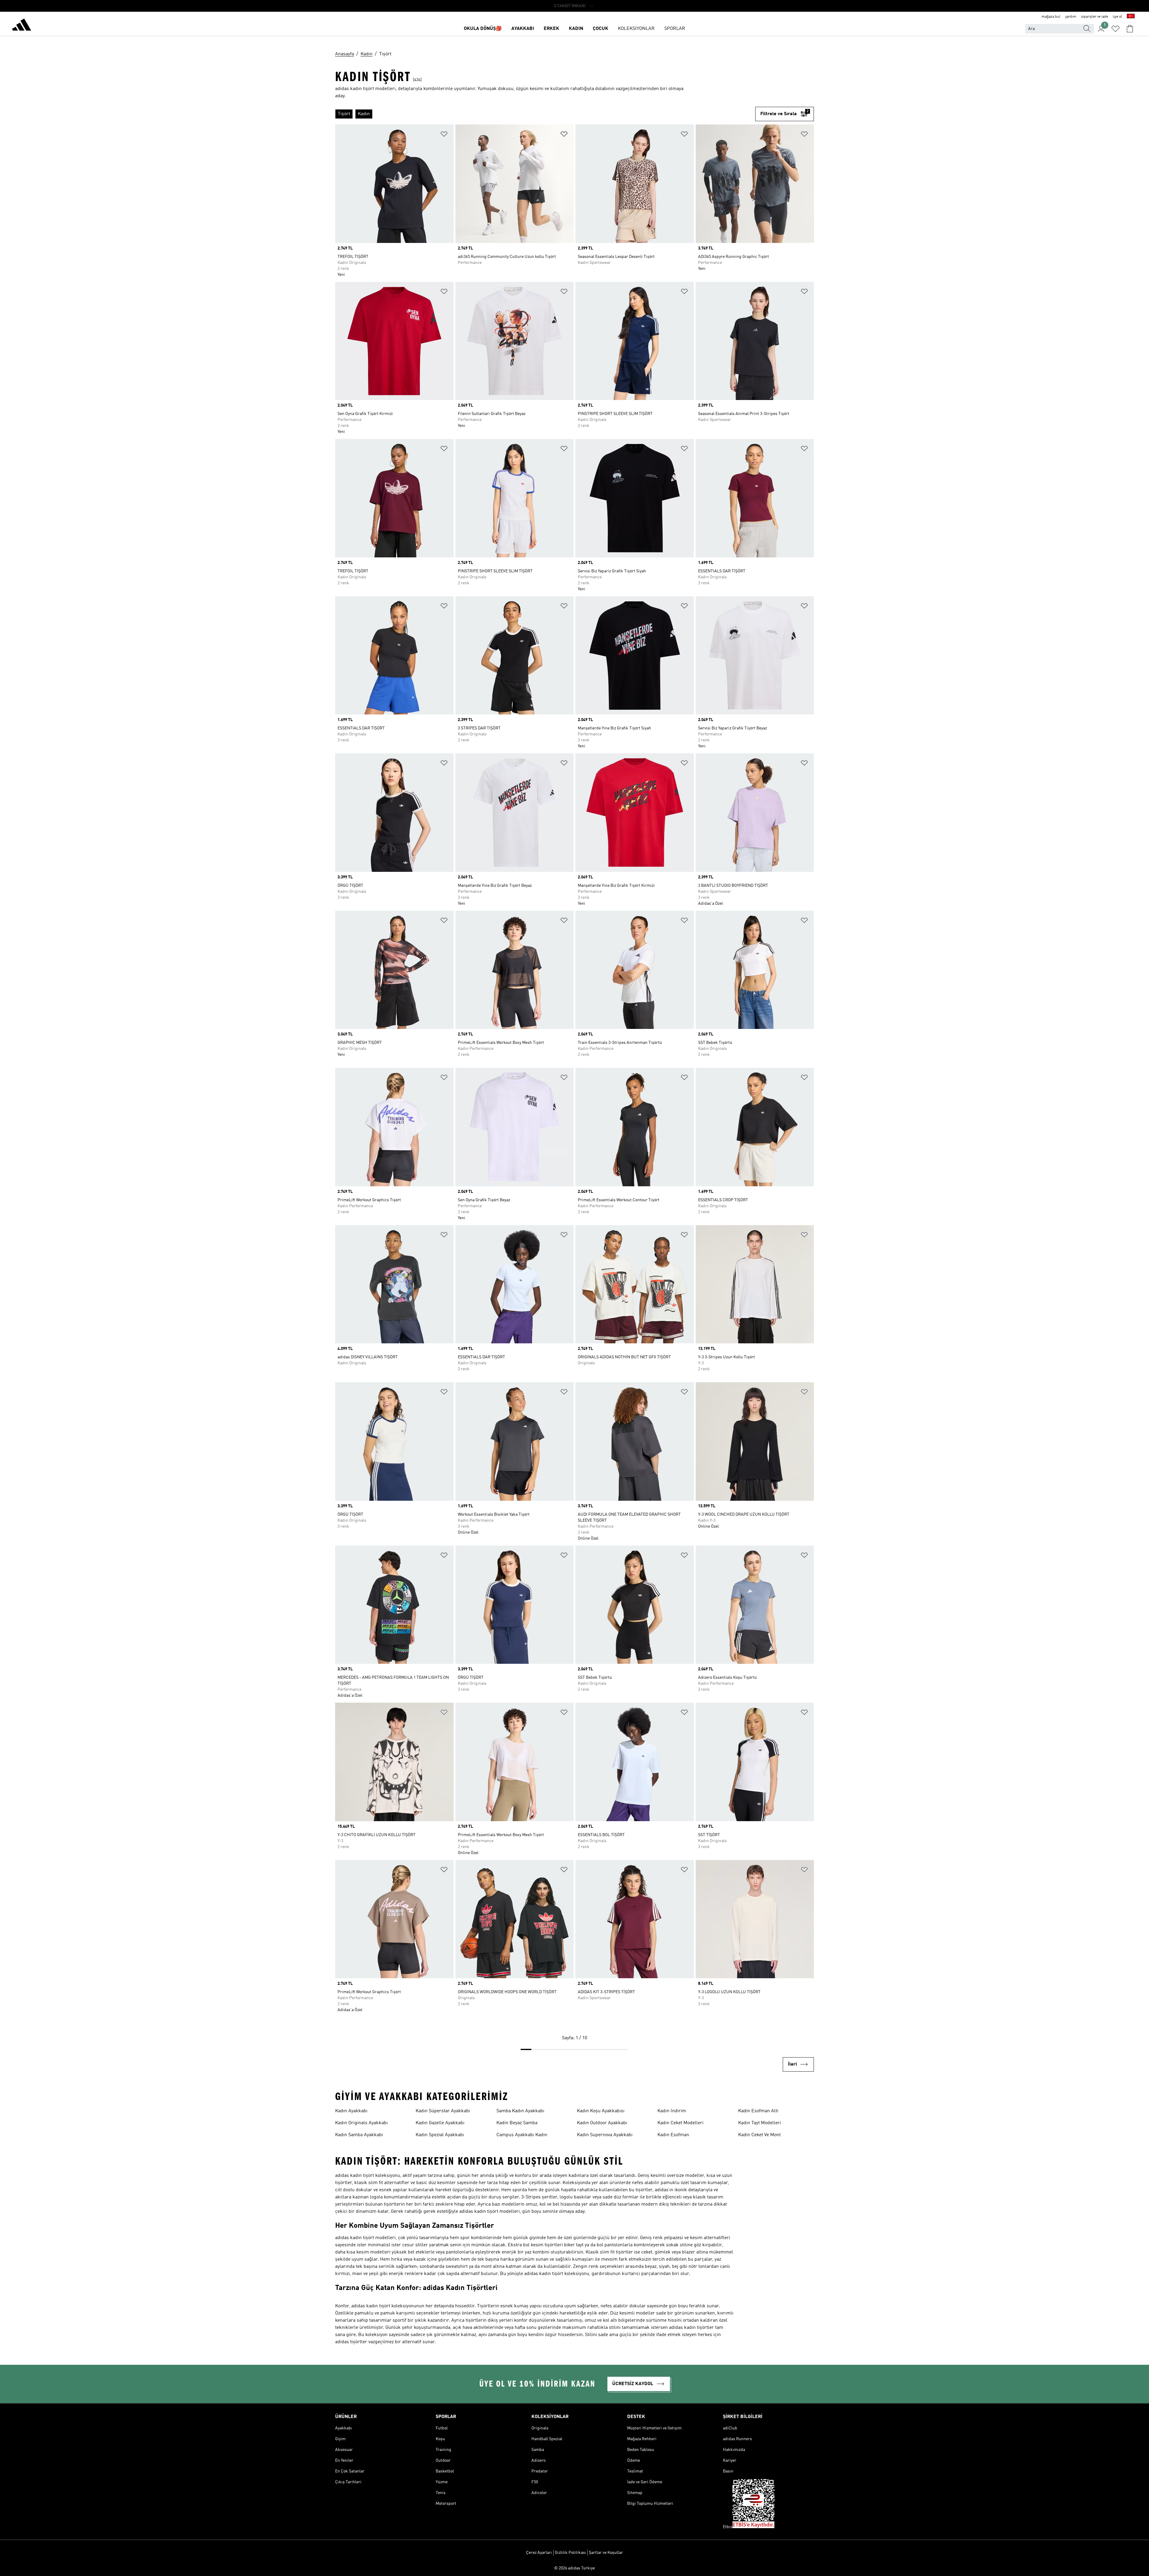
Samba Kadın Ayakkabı (520, 2111)
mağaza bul (1051, 17)
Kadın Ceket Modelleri (680, 2123)
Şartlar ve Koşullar (606, 2553)
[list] (545, 114)
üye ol (1117, 17)
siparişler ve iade (1095, 17)
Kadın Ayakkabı (351, 2111)
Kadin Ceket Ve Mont (759, 2135)
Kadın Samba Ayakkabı (359, 2135)
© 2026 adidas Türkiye (574, 2568)
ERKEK (551, 29)
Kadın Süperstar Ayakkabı (443, 2111)
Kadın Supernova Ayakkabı (605, 2135)
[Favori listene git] (1115, 29)
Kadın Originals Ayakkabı (361, 2123)
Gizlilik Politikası (570, 2553)
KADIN (576, 29)
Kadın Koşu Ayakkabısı (601, 2111)
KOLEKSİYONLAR (636, 29)
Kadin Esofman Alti (758, 2111)
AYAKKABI (523, 29)
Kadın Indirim (672, 2111)
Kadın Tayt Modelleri (760, 2123)
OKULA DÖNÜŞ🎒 (483, 29)
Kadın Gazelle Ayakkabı (440, 2123)
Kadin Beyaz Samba (517, 2123)
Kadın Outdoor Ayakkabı (602, 2123)
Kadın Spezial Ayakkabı (440, 2135)
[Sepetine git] (1130, 29)
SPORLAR (675, 29)
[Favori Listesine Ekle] (444, 135)
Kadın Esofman (673, 2135)
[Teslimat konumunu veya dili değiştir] (1131, 17)
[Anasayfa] (22, 26)
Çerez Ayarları (539, 2553)
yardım (1071, 17)
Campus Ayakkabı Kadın (522, 2135)
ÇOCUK (601, 29)
